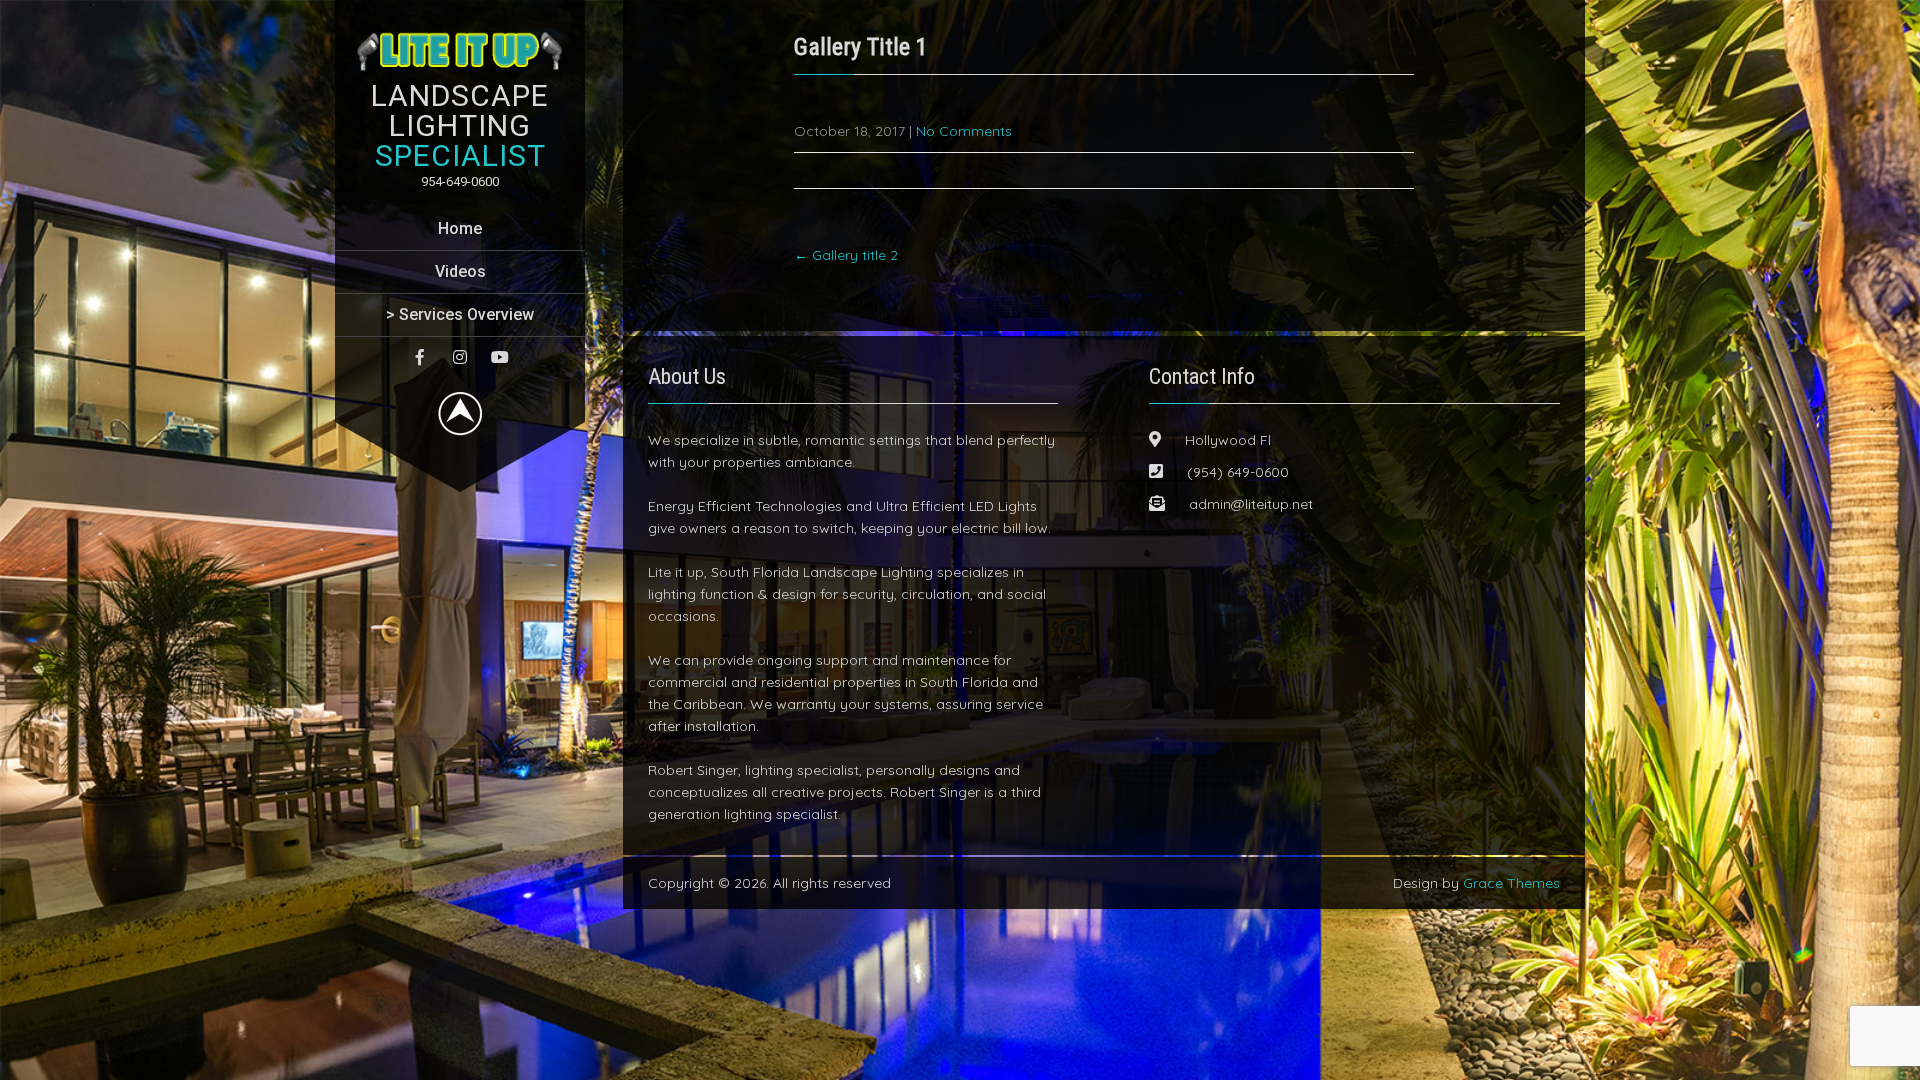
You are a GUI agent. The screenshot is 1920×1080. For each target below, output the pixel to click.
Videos (460, 271)
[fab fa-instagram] (460, 357)
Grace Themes (1511, 883)
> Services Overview (460, 314)
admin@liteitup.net (1251, 504)
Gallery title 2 (846, 255)
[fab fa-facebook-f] (420, 357)
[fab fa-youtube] (500, 357)
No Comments (964, 131)
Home (460, 228)
